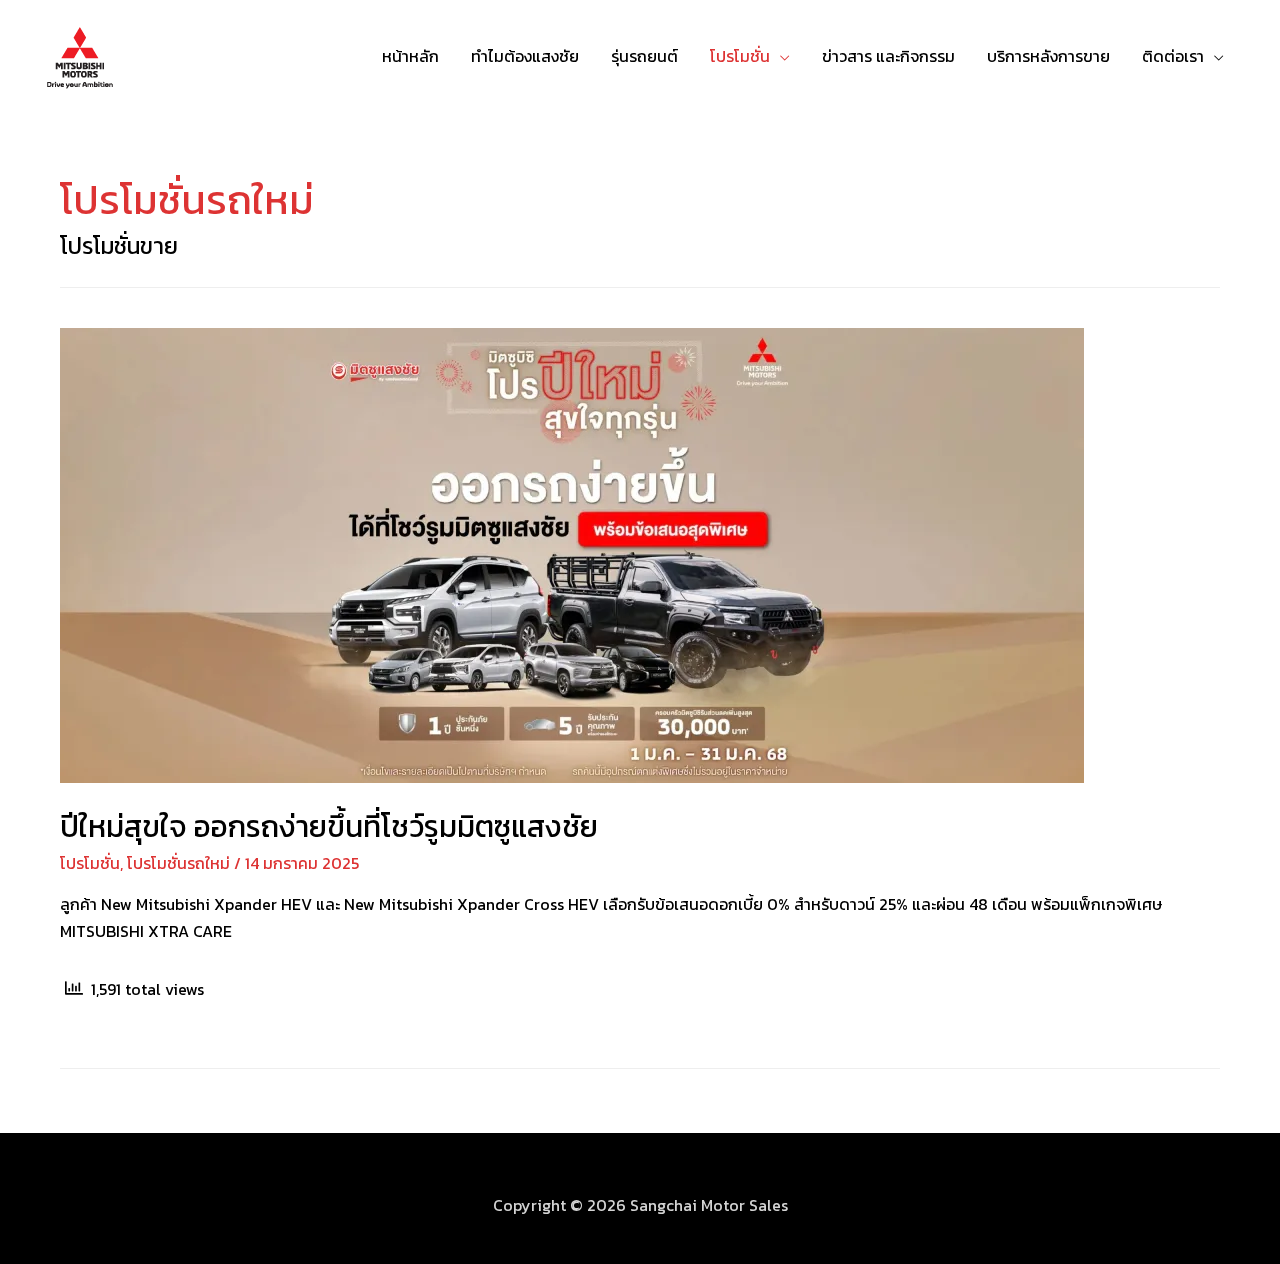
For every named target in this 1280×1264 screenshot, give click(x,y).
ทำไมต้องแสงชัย (525, 56)
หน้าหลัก (410, 56)
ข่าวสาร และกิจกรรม (888, 56)
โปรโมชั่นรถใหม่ (178, 863)
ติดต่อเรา (1173, 56)
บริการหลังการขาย (1048, 56)
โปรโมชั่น (740, 56)
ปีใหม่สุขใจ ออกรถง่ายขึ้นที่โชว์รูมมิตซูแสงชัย (329, 826)
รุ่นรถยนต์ (644, 56)
